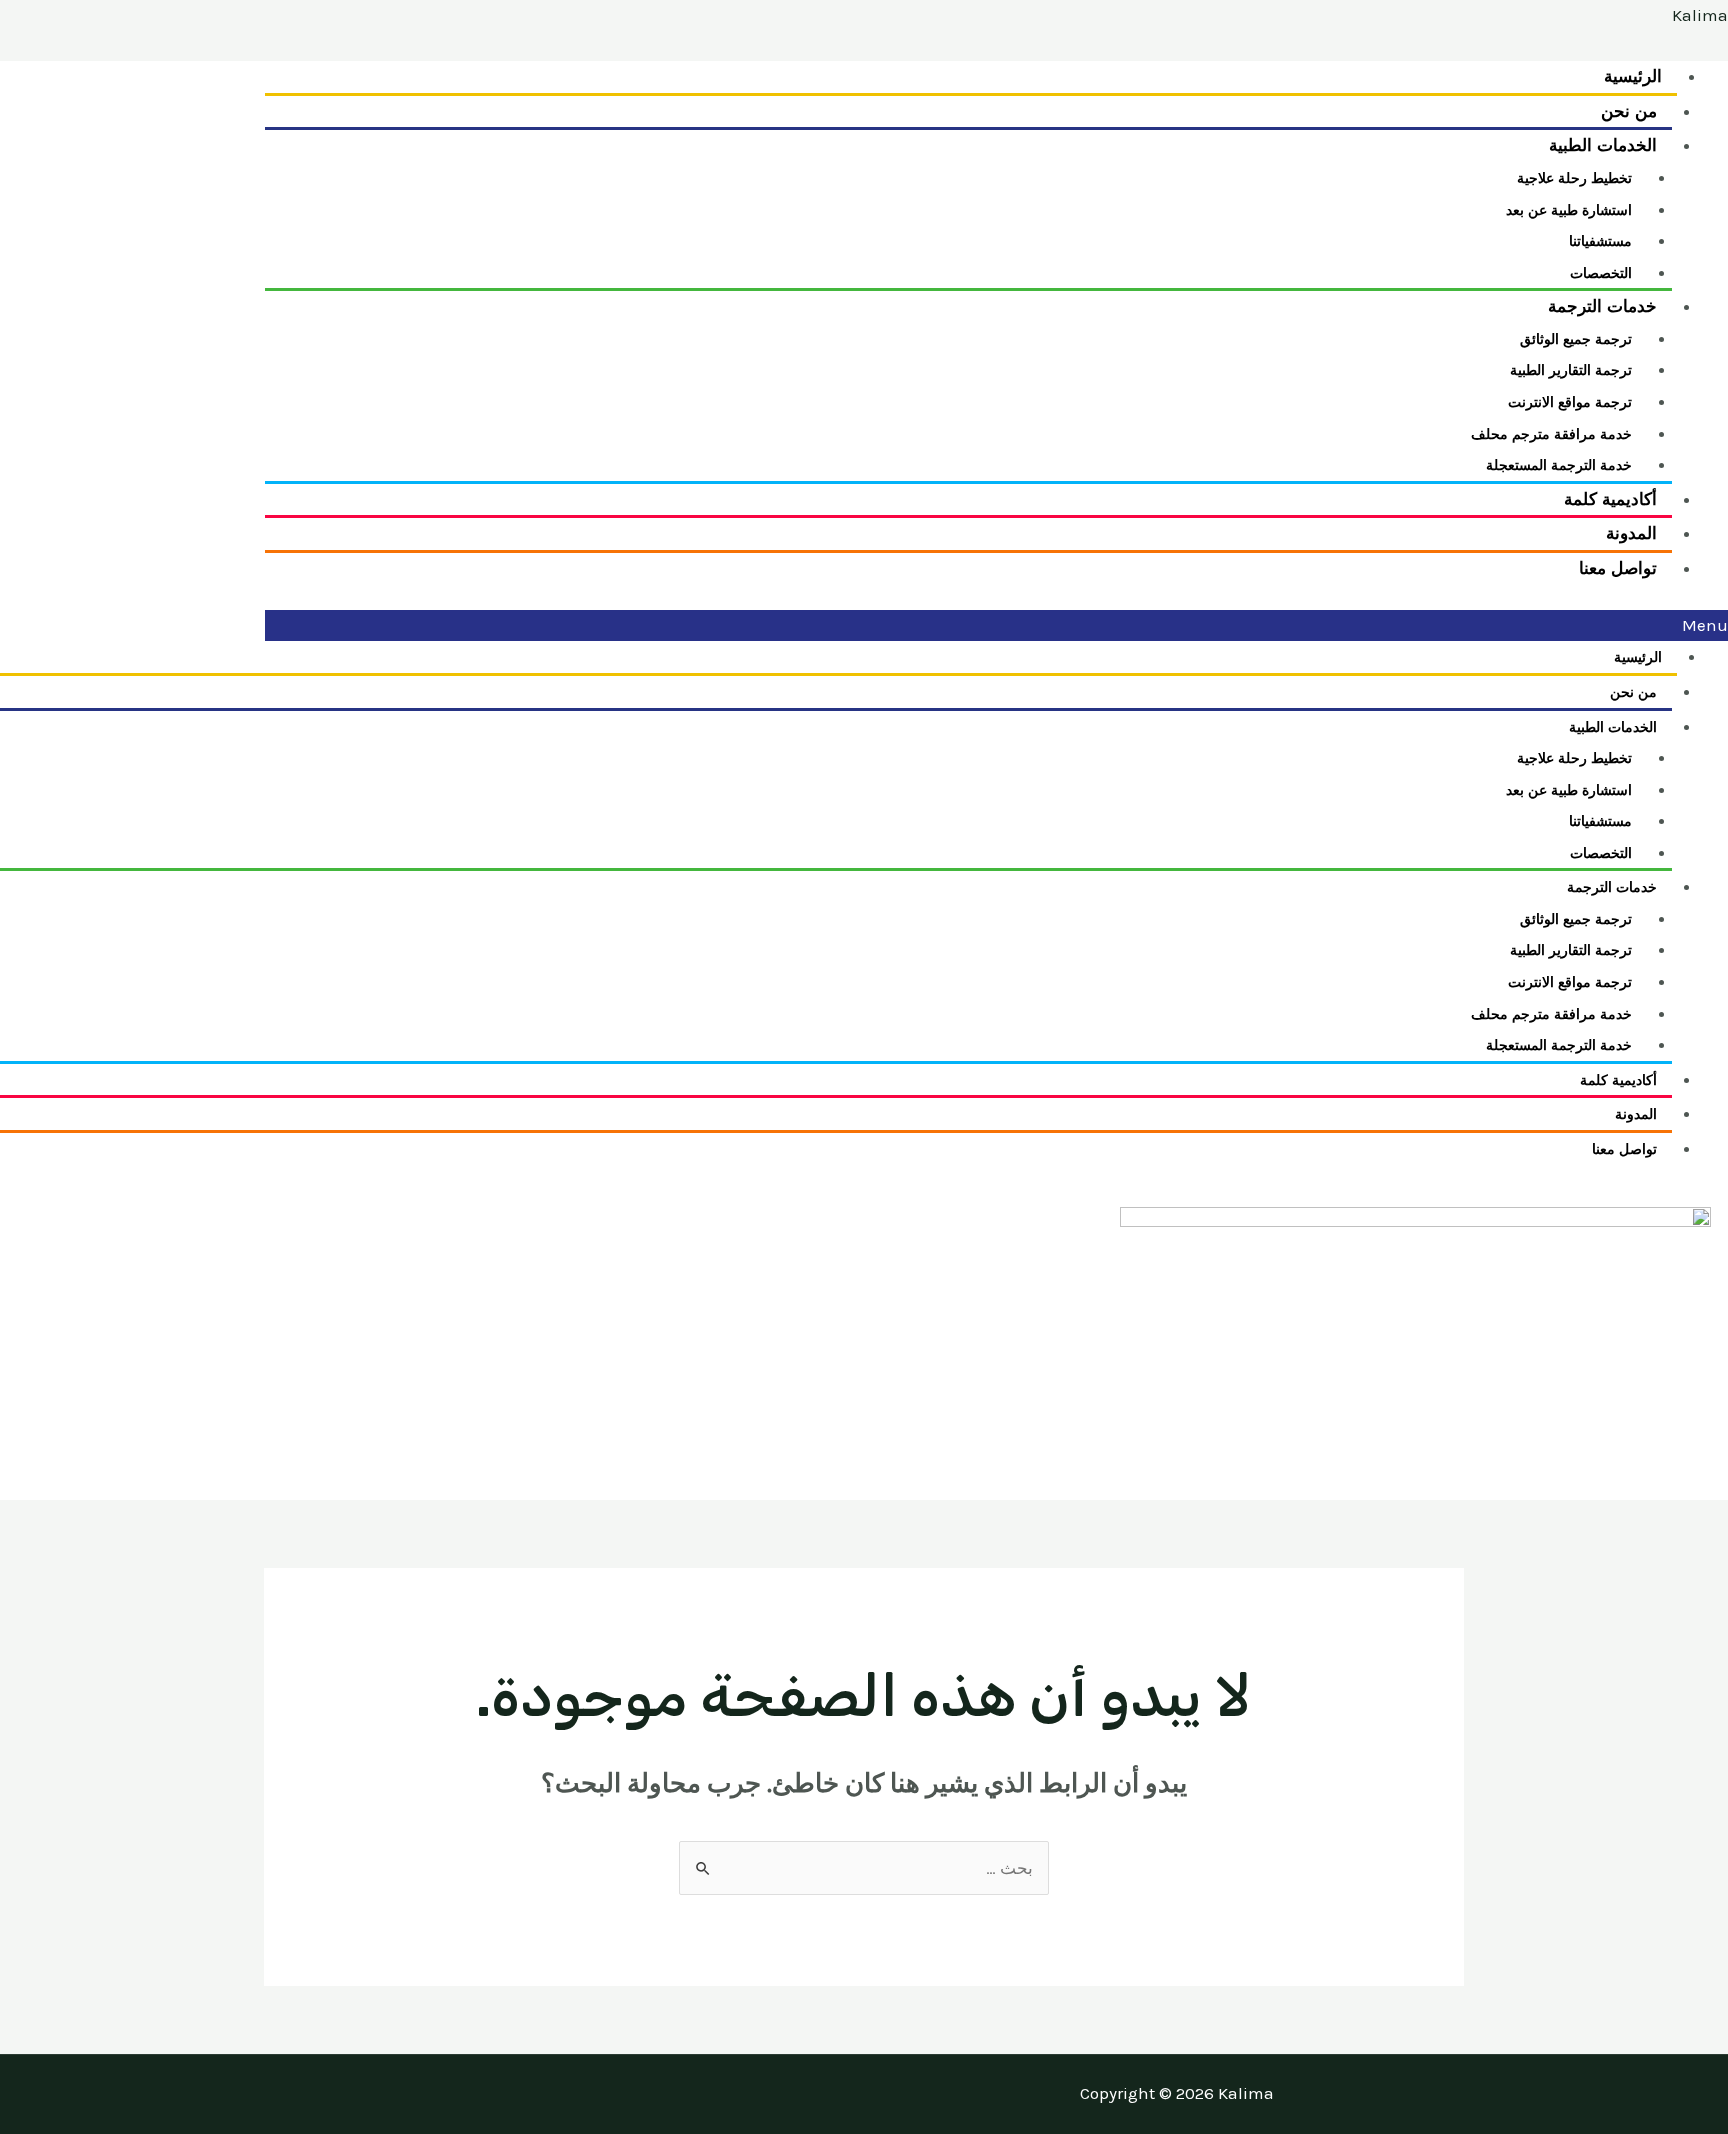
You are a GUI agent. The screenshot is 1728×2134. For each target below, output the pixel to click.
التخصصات (1601, 853)
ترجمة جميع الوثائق (1576, 339)
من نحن (1634, 692)
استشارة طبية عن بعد (1569, 210)
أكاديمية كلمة (1619, 1080)
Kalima (1700, 15)
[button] (996, 626)
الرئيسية (1638, 657)
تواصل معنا (1618, 568)
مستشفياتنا (1600, 241)
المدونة (1636, 1114)
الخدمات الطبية (1603, 145)
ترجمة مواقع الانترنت (1570, 402)
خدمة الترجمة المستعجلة (1559, 1045)
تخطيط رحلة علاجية (1574, 178)
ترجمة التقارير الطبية (1571, 370)
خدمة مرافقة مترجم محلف (1551, 434)
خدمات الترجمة (1603, 306)
